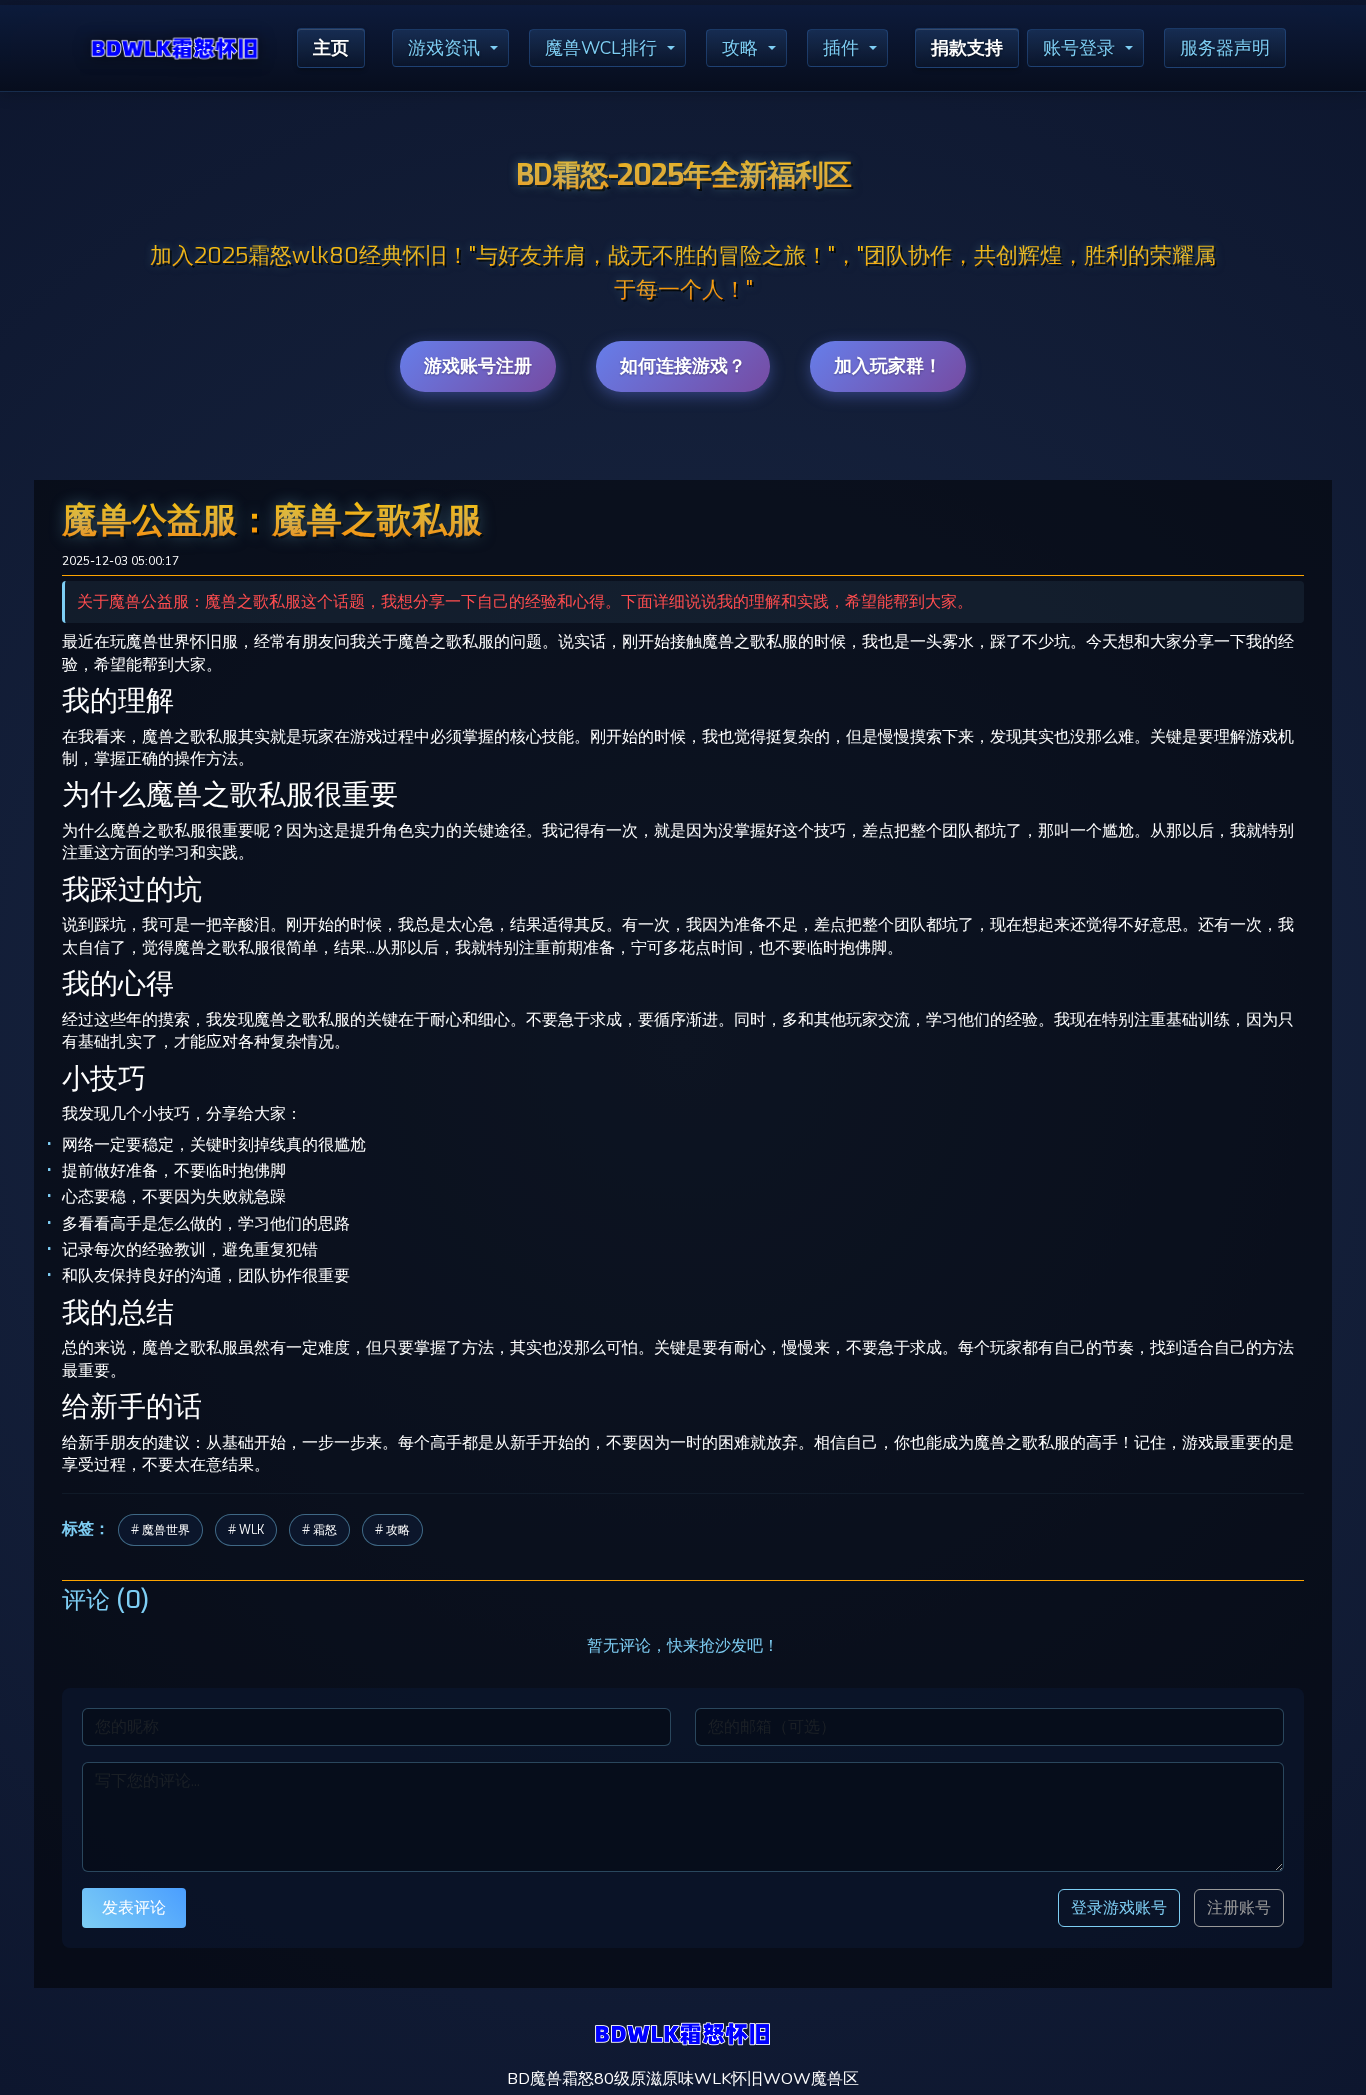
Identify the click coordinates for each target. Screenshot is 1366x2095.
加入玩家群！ (888, 366)
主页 (331, 48)
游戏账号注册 (478, 366)
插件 (841, 48)
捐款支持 (967, 48)
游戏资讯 (444, 48)
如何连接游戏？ (683, 366)
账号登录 (1079, 48)
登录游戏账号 (1119, 1907)
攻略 (740, 48)
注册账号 (1239, 1908)
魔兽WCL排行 (601, 48)
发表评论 (134, 1907)
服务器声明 (1225, 48)
